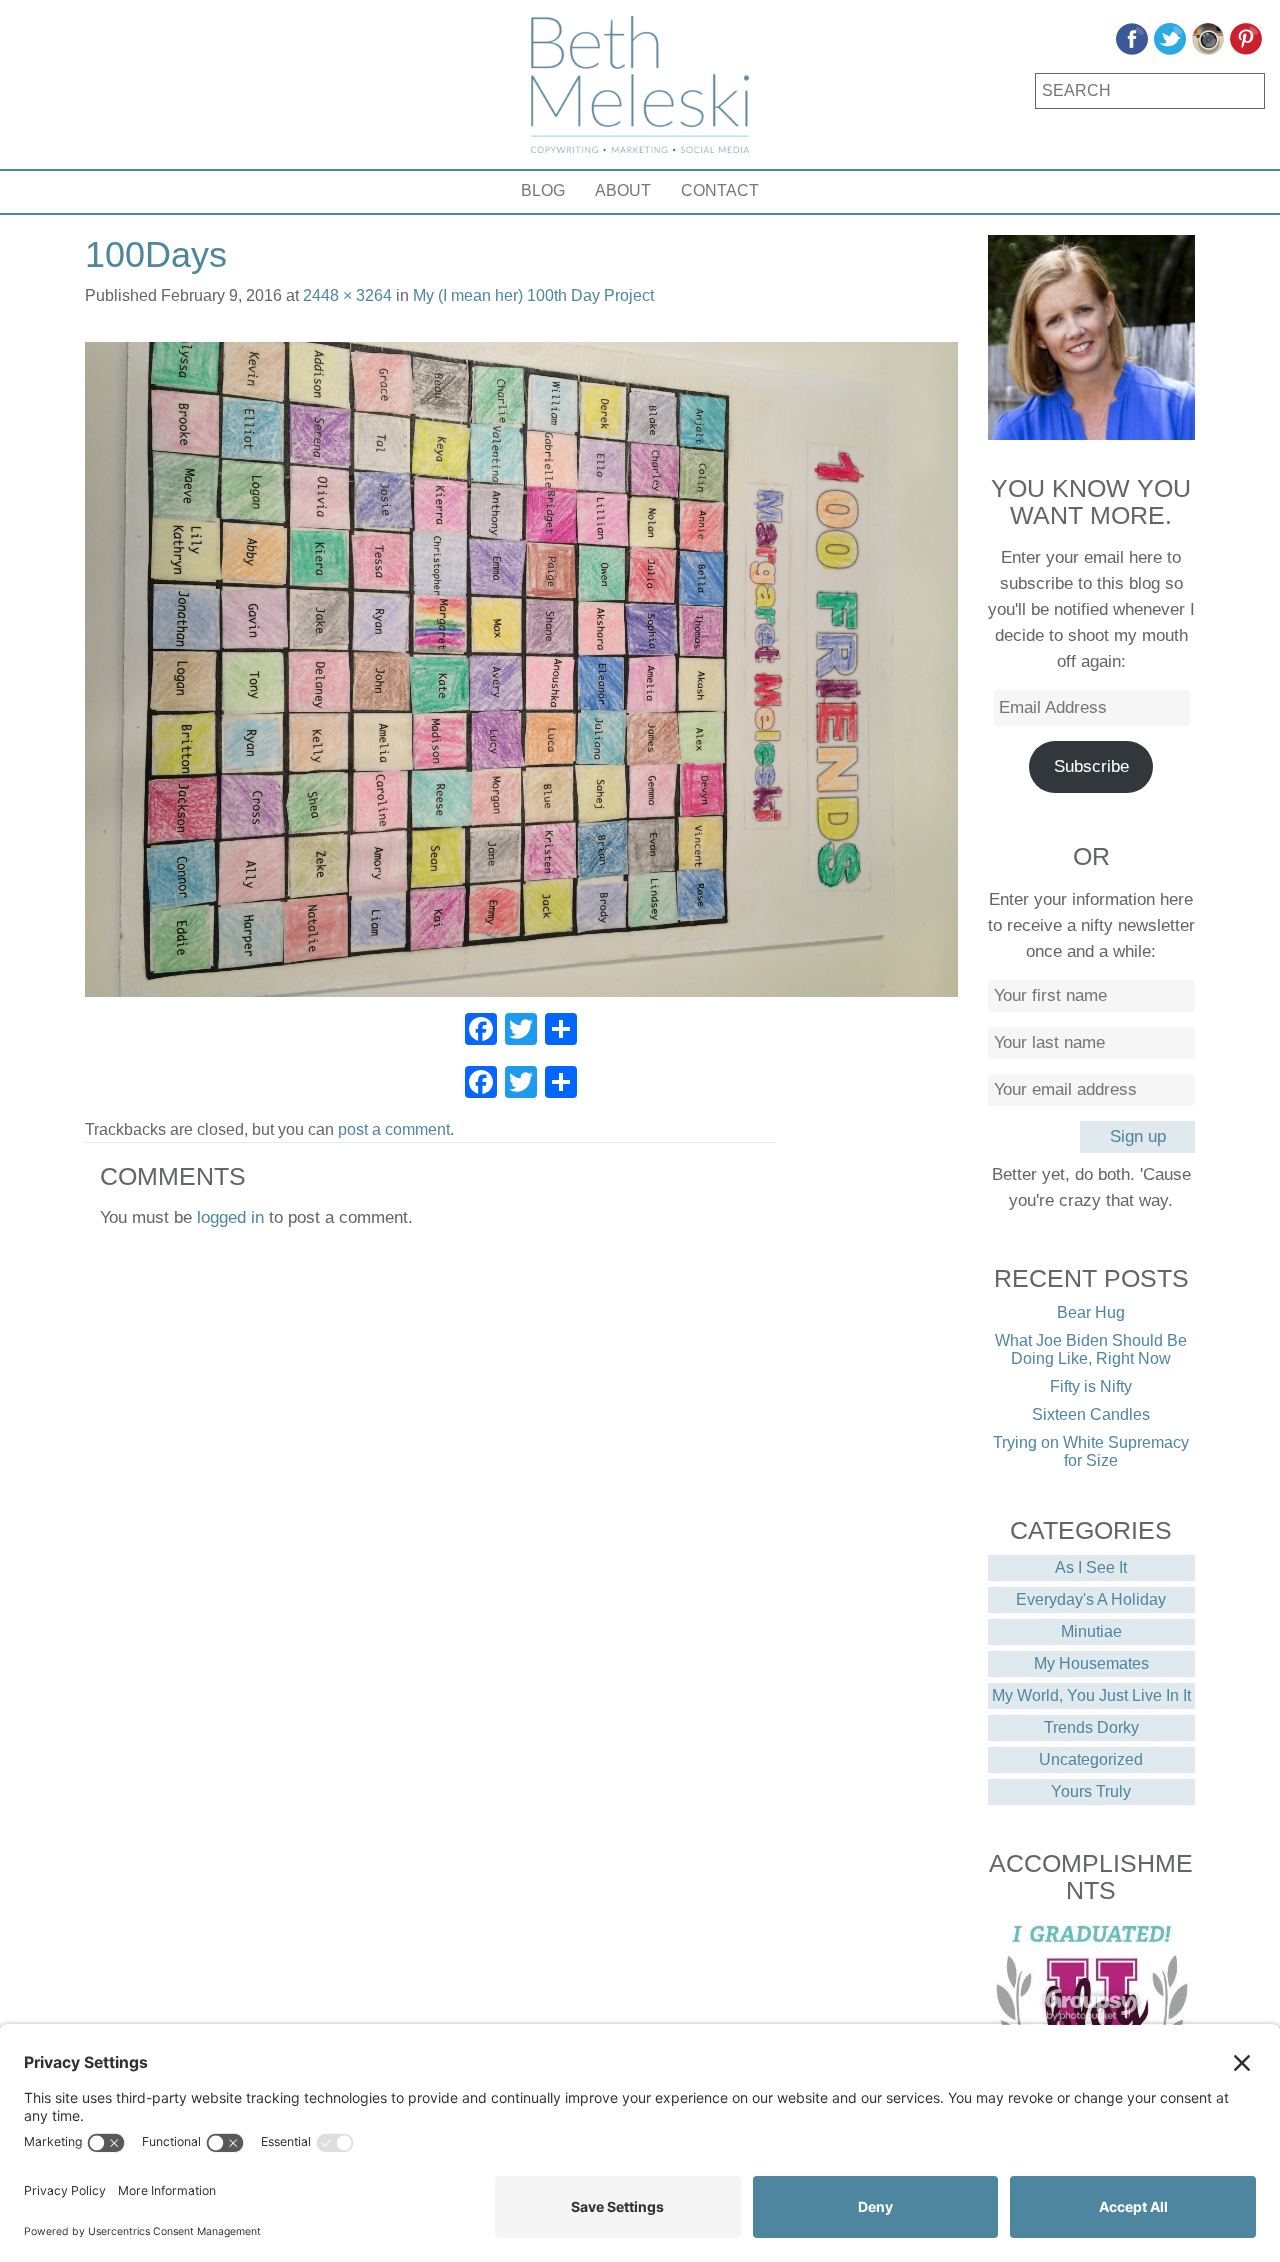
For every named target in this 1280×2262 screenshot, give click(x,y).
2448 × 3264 (347, 295)
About (623, 190)
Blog (543, 190)
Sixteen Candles (1091, 1414)
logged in (230, 1217)
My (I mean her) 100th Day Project (533, 295)
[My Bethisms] (640, 84)
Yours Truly (1091, 1791)
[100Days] (521, 668)
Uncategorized (1091, 1759)
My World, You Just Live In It (1091, 1695)
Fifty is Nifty (1091, 1386)
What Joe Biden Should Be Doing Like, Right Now (1091, 1349)
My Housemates (1091, 1663)
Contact (720, 190)
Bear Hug (1091, 1312)
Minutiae (1091, 1631)
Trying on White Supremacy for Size (1091, 1451)
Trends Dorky (1091, 1727)
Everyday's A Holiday (1091, 1599)
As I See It (1091, 1567)
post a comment (394, 1129)
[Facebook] (481, 1031)
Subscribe (1091, 766)
